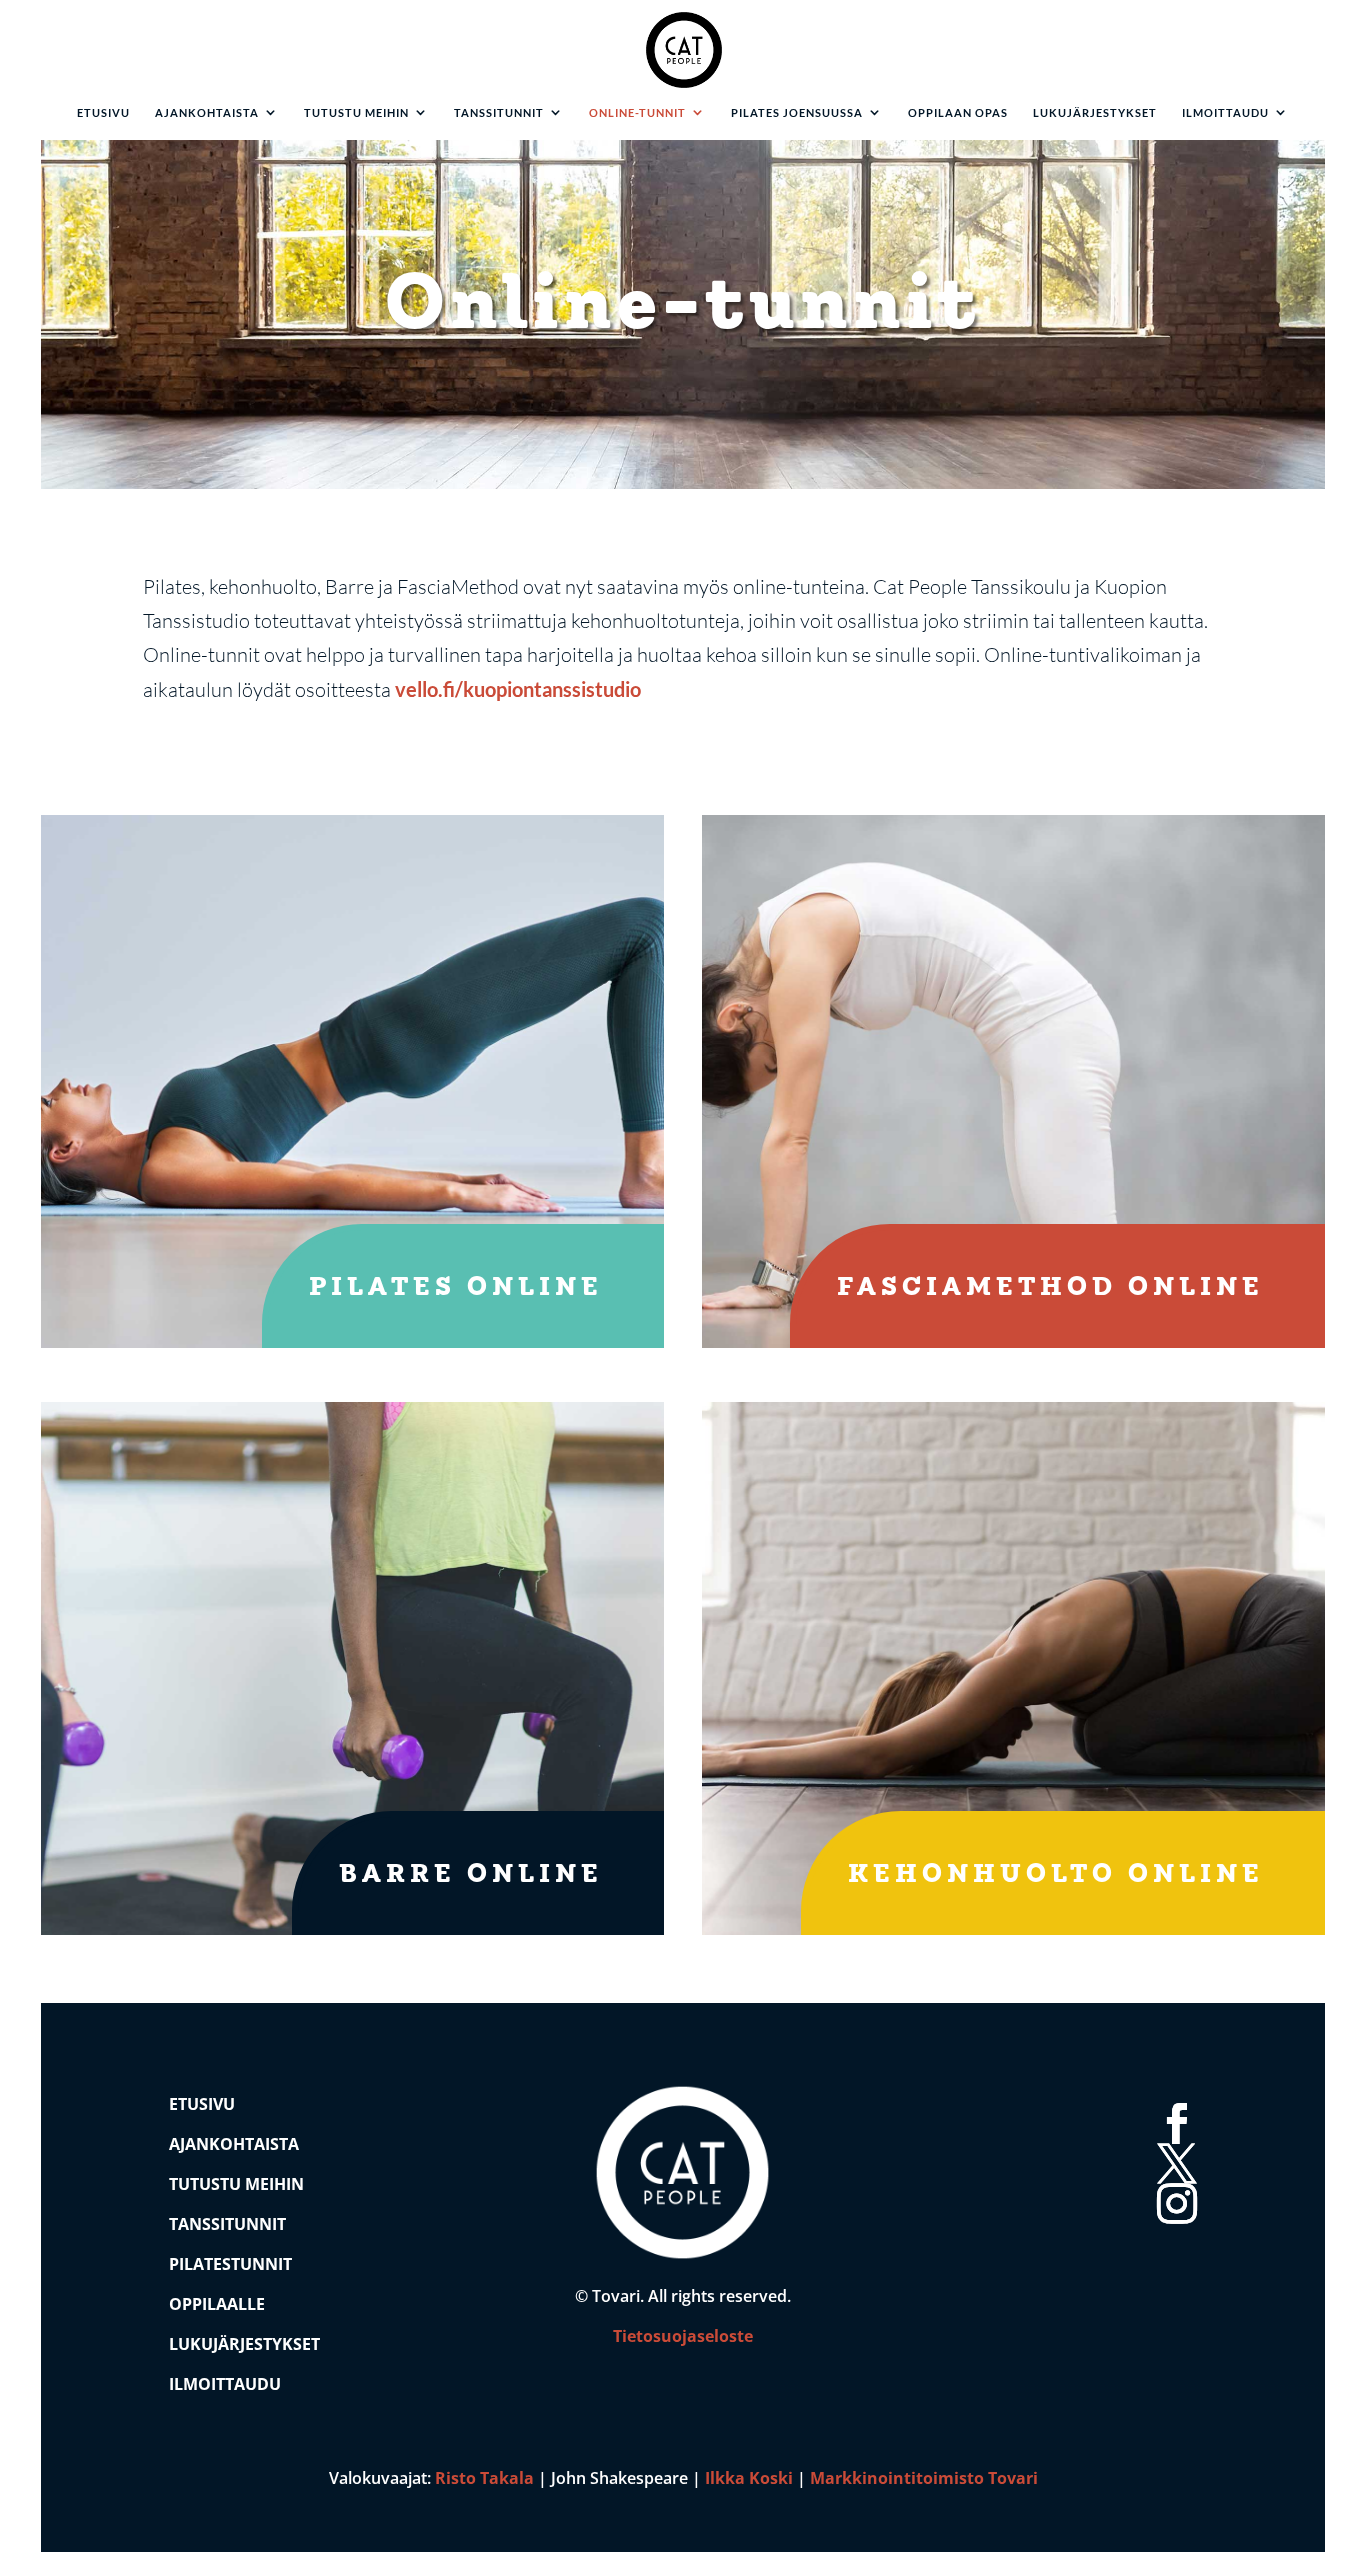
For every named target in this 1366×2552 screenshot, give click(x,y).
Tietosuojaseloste (683, 2336)
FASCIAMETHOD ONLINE (1050, 1288)
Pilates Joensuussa (797, 113)
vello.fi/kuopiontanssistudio (518, 689)
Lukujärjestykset (1095, 113)
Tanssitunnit (499, 113)
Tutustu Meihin (236, 2184)
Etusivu (103, 113)
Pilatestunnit (230, 2264)
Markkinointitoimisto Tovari (924, 2478)
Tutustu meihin (356, 113)
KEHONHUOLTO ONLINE (1056, 1875)
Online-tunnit (637, 113)
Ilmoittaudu (1225, 113)
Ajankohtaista (207, 113)
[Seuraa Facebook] (1173, 2100)
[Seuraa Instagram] (1173, 2180)
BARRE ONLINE (471, 1875)
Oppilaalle (217, 2304)
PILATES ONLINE (456, 1288)
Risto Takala (484, 2478)
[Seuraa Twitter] (1173, 2140)
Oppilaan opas (958, 113)
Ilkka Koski (749, 2478)
